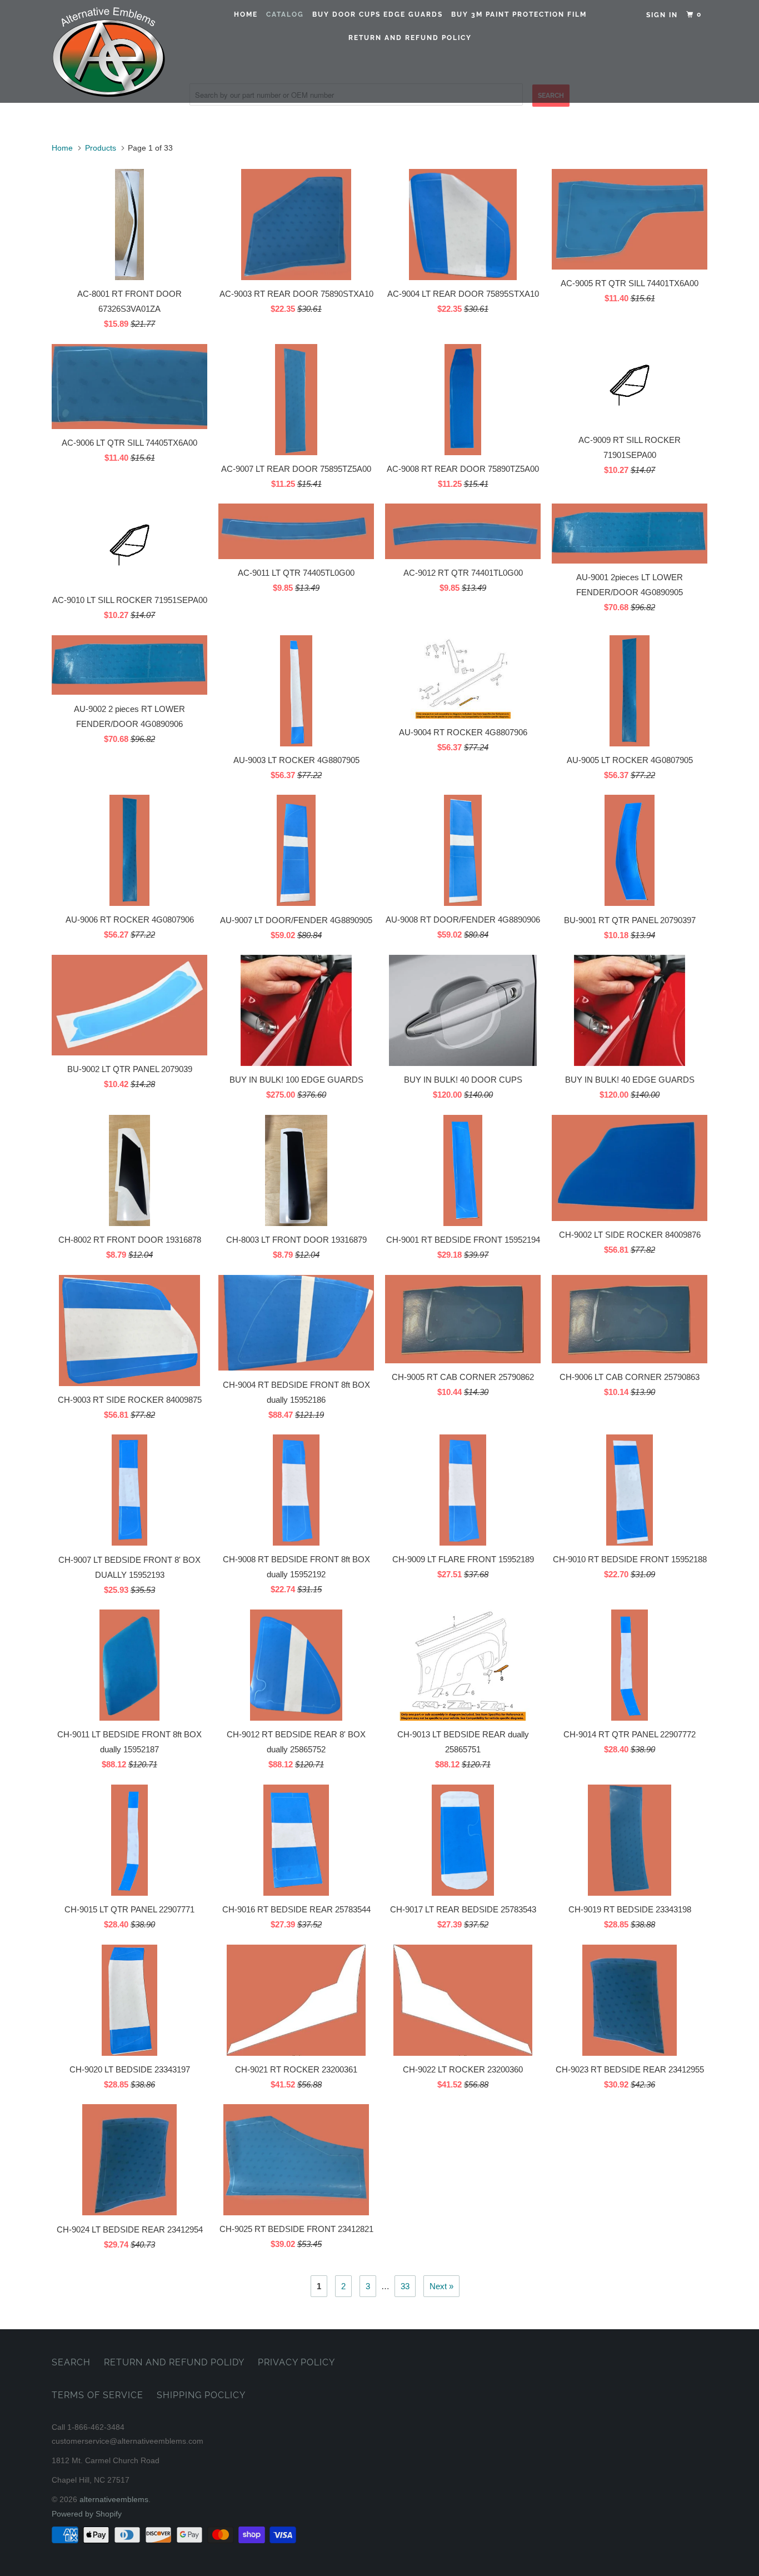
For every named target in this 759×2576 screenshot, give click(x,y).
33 (405, 2286)
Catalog (285, 14)
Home (246, 14)
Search (71, 2362)
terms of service (98, 2395)
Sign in (662, 15)
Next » (441, 2286)
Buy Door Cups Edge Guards (378, 14)
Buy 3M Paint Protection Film (519, 14)
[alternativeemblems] (109, 51)
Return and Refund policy (410, 38)
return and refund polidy (174, 2362)
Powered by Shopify (87, 2514)
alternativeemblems (114, 2499)
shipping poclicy (201, 2395)
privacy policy (296, 2362)
